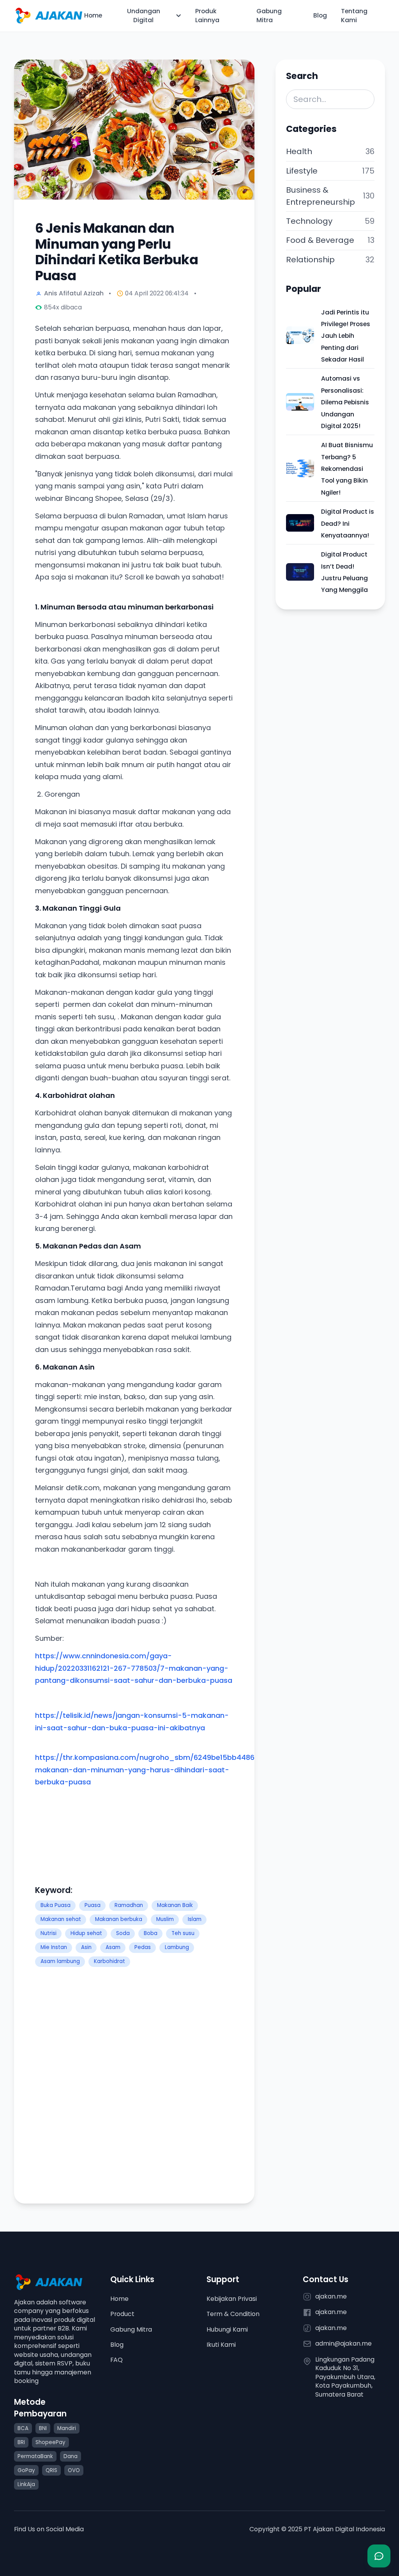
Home (93, 16)
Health (299, 151)
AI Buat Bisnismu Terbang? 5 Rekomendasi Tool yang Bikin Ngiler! (347, 469)
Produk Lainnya (207, 16)
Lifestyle (302, 171)
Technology (309, 221)
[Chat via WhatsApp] (379, 2556)
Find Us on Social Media (49, 2529)
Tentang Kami (354, 16)
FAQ (117, 2360)
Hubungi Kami (227, 2329)
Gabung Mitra (269, 16)
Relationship (310, 260)
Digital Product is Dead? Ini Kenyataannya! (348, 523)
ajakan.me (331, 2297)
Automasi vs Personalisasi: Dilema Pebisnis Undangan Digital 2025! (345, 402)
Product (122, 2314)
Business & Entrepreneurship (320, 196)
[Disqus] (134, 2085)
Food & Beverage (320, 240)
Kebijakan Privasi (232, 2299)
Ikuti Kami (221, 2345)
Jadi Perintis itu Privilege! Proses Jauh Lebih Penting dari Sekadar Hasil (346, 336)
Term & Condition (233, 2314)
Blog (320, 16)
